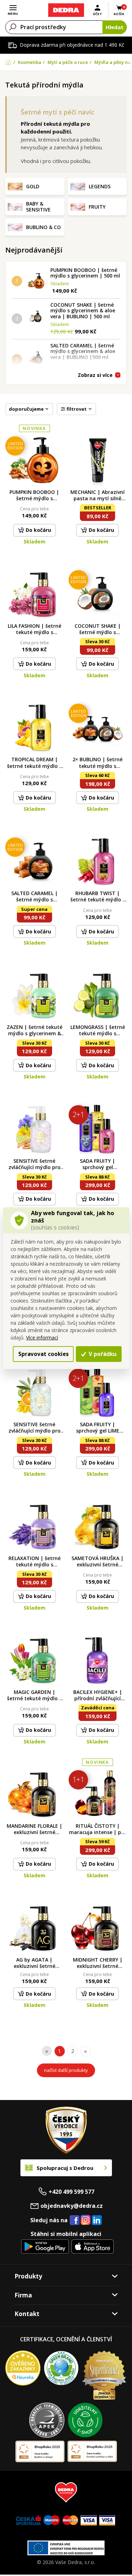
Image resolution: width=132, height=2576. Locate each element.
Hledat (115, 27)
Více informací (42, 1338)
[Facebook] (75, 2220)
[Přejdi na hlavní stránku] (66, 10)
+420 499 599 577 (71, 2192)
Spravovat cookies (43, 1354)
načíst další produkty (66, 2070)
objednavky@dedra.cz (72, 2206)
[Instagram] (86, 2220)
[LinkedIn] (97, 2220)
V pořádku (102, 1354)
